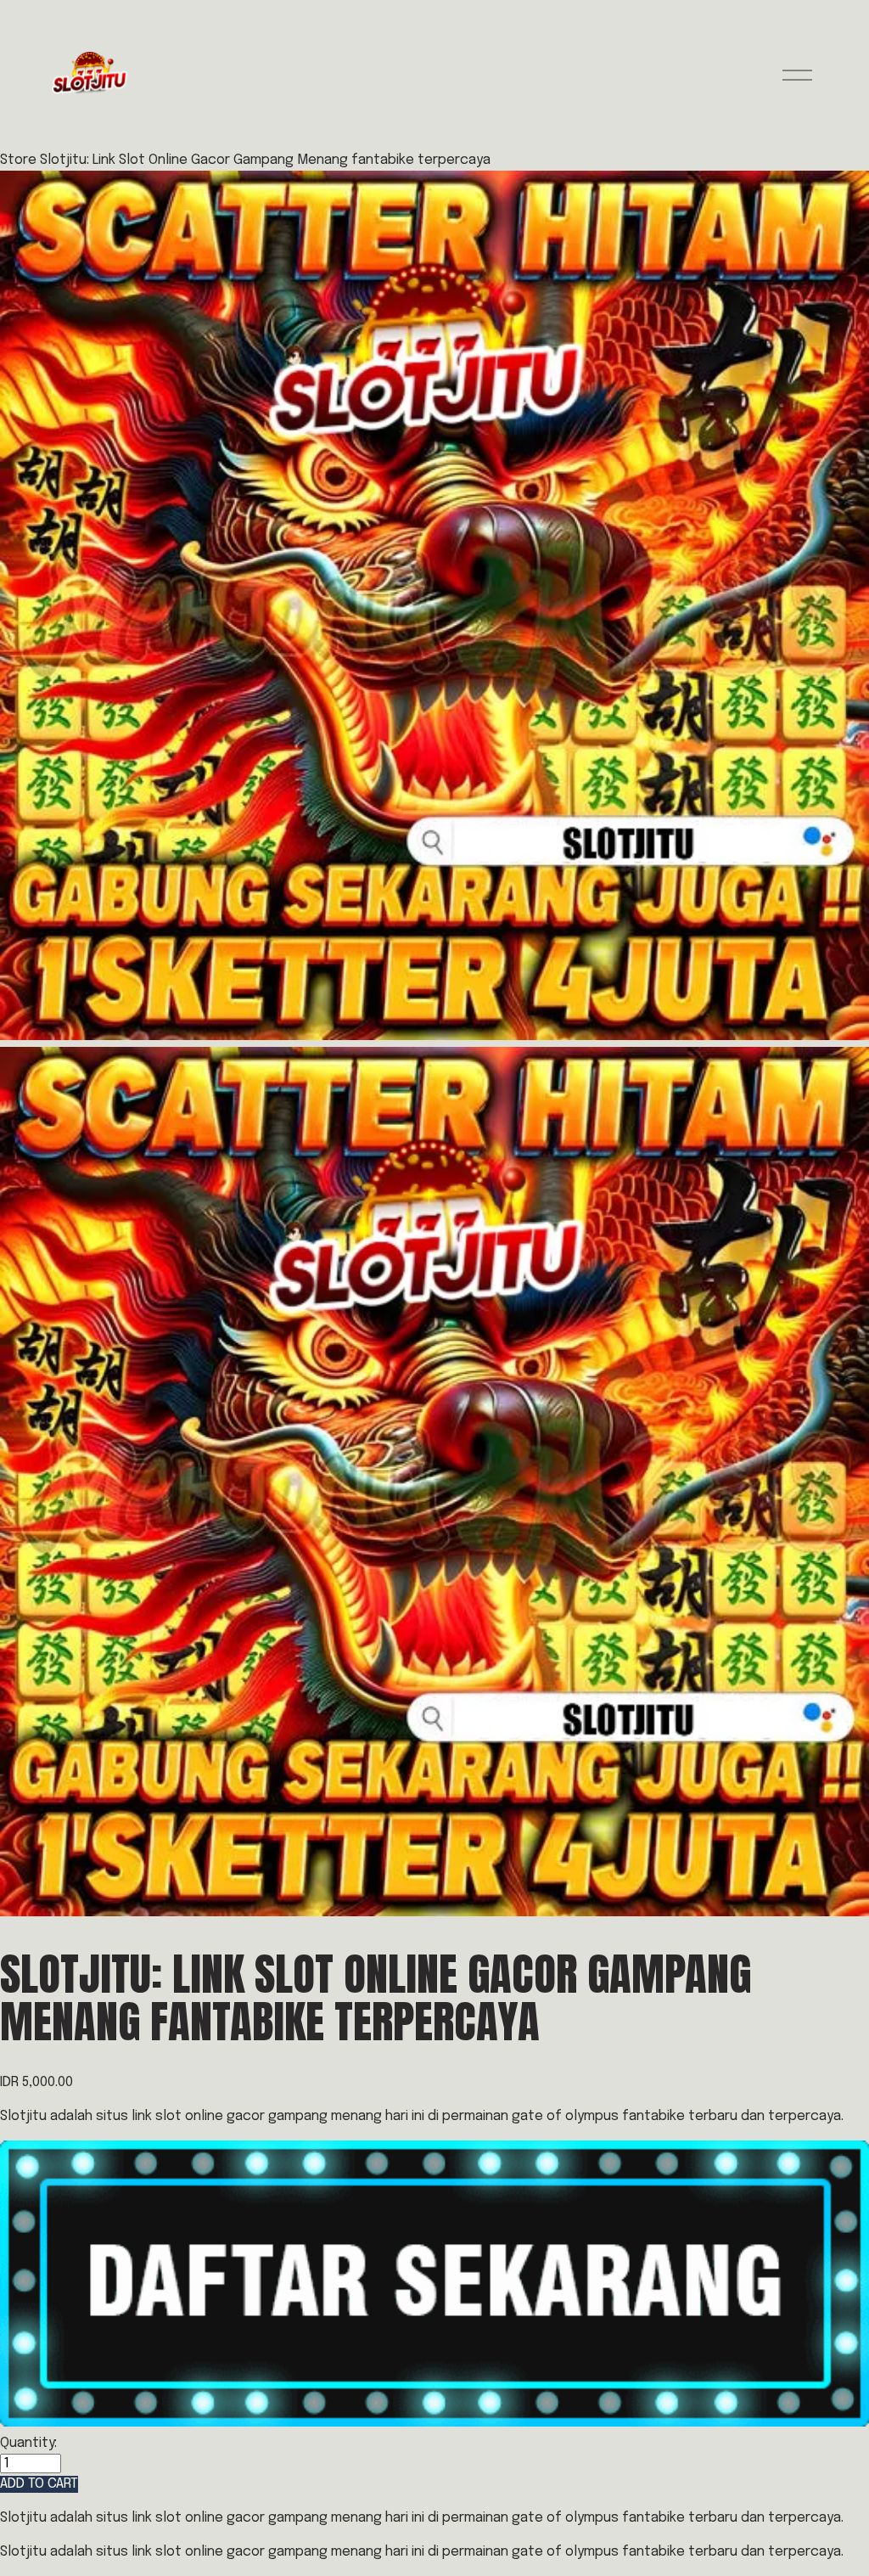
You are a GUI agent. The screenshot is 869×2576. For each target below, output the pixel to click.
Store (18, 160)
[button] (39, 2484)
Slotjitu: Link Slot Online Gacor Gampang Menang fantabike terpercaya (265, 160)
